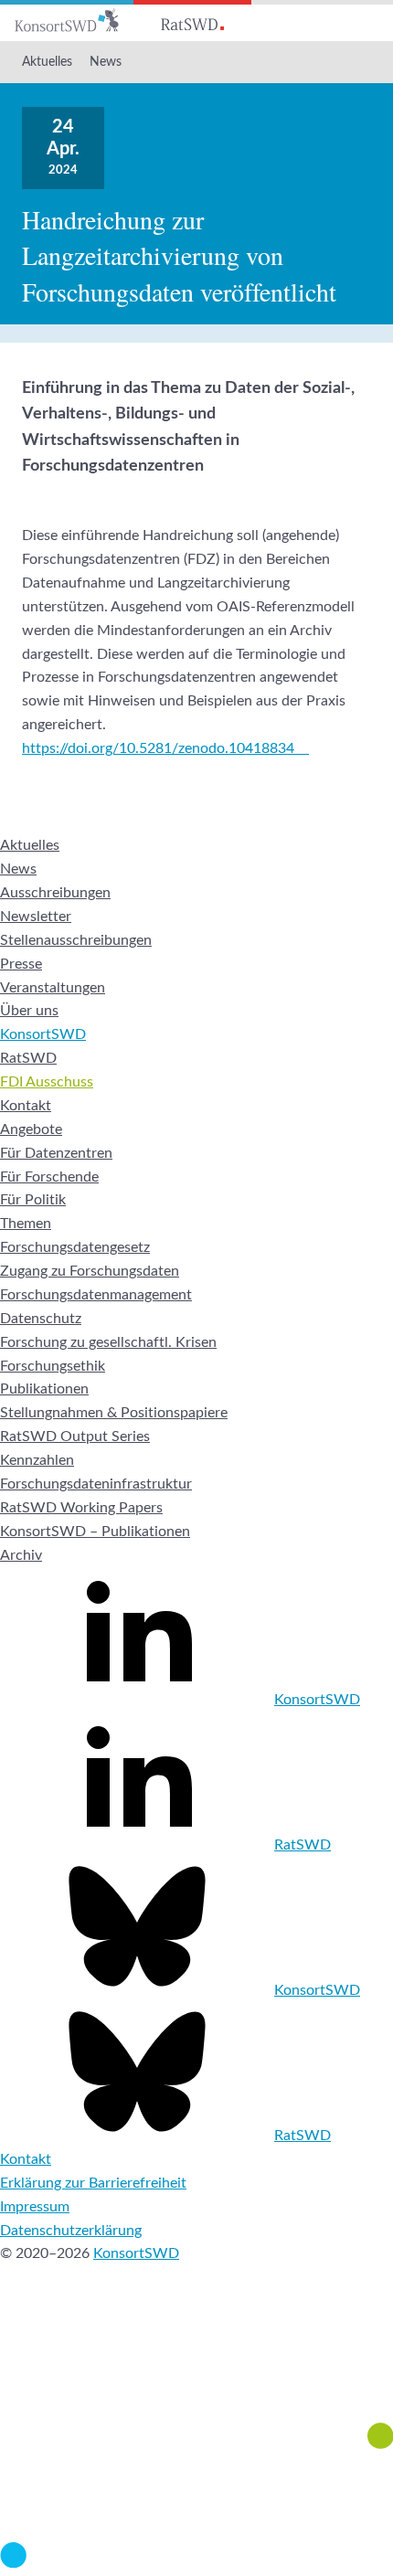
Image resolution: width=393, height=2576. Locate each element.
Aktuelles (47, 62)
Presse (21, 964)
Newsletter (36, 917)
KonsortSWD (43, 1034)
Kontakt (26, 1106)
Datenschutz (41, 1319)
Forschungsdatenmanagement (96, 1295)
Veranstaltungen (53, 988)
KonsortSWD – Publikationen (95, 1532)
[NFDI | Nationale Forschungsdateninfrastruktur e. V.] (196, 2563)
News (106, 62)
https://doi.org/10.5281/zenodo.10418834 (158, 748)
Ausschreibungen (55, 893)
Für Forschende (49, 1177)
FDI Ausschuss (47, 1082)
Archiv (21, 1555)
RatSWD (28, 1058)
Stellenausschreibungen (76, 940)
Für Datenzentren (56, 1153)
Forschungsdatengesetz (75, 1247)
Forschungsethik (53, 1366)
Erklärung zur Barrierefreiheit (93, 2183)
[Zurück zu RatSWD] (192, 21)
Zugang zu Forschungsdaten (90, 1271)
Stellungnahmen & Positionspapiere (114, 1413)
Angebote (31, 1129)
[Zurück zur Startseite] (67, 21)
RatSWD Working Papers (81, 1508)
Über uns (29, 1011)
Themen (26, 1224)
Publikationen (44, 1389)
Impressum (35, 2207)
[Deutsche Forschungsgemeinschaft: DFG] (196, 2370)
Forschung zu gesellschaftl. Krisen (108, 1342)
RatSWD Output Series (75, 1436)
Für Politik (33, 1200)
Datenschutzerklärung (71, 2231)
